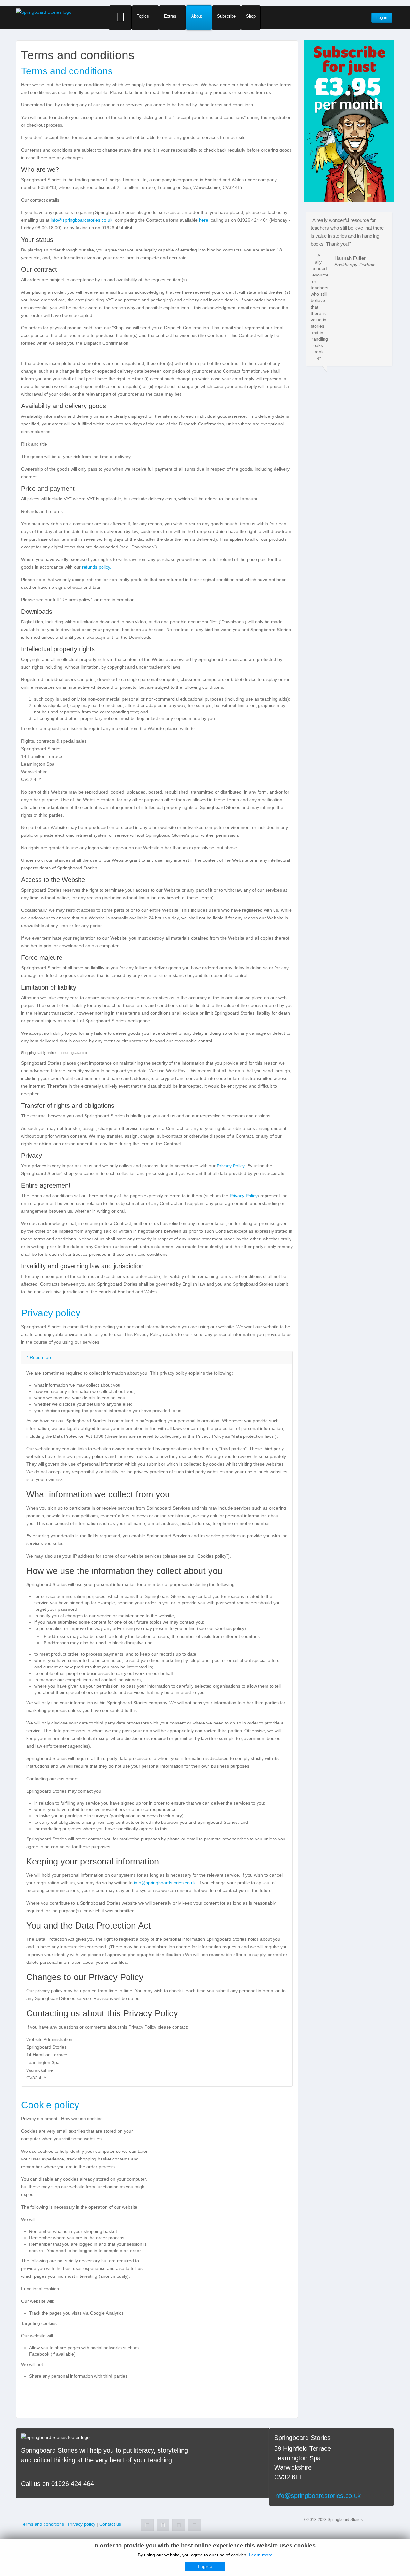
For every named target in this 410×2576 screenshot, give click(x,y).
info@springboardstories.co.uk (82, 220)
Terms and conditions (67, 71)
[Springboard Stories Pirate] (349, 120)
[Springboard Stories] (44, 12)
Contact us (110, 2524)
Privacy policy (51, 1313)
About (197, 16)
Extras (170, 16)
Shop (251, 16)
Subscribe (226, 16)
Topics (143, 16)
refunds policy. (97, 567)
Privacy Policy (231, 1166)
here (204, 220)
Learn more (261, 2555)
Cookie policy (50, 2105)
